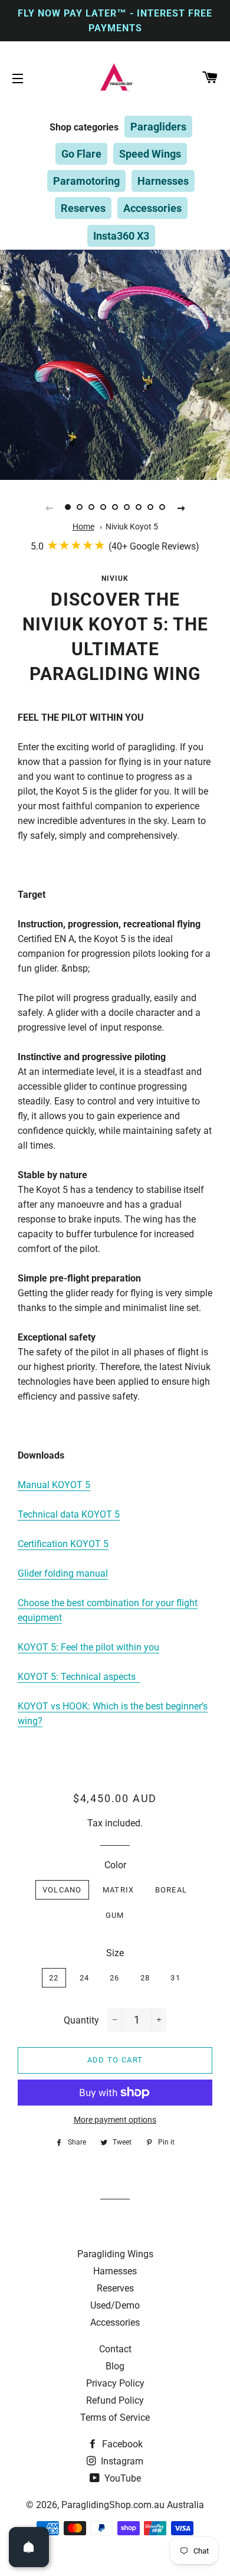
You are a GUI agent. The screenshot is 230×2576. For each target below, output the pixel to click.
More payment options (115, 2120)
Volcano (62, 1890)
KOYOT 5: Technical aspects (77, 1677)
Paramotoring (86, 181)
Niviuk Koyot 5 (132, 527)
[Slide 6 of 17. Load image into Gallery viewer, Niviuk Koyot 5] (127, 508)
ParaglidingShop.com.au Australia (133, 2505)
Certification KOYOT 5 (63, 1544)
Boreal (171, 1890)
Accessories (152, 208)
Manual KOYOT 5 (54, 1485)
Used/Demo (115, 2305)
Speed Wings (150, 154)
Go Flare (81, 154)
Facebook (121, 2444)
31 (175, 1978)
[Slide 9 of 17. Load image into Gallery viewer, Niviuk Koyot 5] (162, 508)
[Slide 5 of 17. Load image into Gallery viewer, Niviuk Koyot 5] (115, 508)
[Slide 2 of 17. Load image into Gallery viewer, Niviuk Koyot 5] (80, 508)
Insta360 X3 (121, 236)
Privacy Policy (115, 2383)
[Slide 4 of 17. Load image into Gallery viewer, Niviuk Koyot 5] (103, 508)
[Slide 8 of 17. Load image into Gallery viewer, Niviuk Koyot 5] (150, 508)
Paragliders (158, 127)
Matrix (119, 1890)
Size (115, 1953)
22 (54, 1978)
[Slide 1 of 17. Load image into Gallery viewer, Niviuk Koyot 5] (68, 508)
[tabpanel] (115, 365)
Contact (115, 2349)
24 (85, 1978)
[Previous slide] (49, 508)
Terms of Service (115, 2418)
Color (115, 1865)
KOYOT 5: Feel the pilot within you (88, 1647)
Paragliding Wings (115, 2254)
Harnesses (163, 181)
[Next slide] (181, 508)
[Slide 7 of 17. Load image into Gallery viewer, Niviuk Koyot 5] (139, 508)
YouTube (121, 2478)
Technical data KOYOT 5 (69, 1514)
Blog (115, 2366)
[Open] (29, 2547)
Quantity (81, 2020)
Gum (115, 1915)
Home (83, 527)
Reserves (83, 208)
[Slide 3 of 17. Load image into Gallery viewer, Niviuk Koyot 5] (91, 508)
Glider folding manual (63, 1573)
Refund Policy (115, 2400)
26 (115, 1978)
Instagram (121, 2461)
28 (145, 1978)
